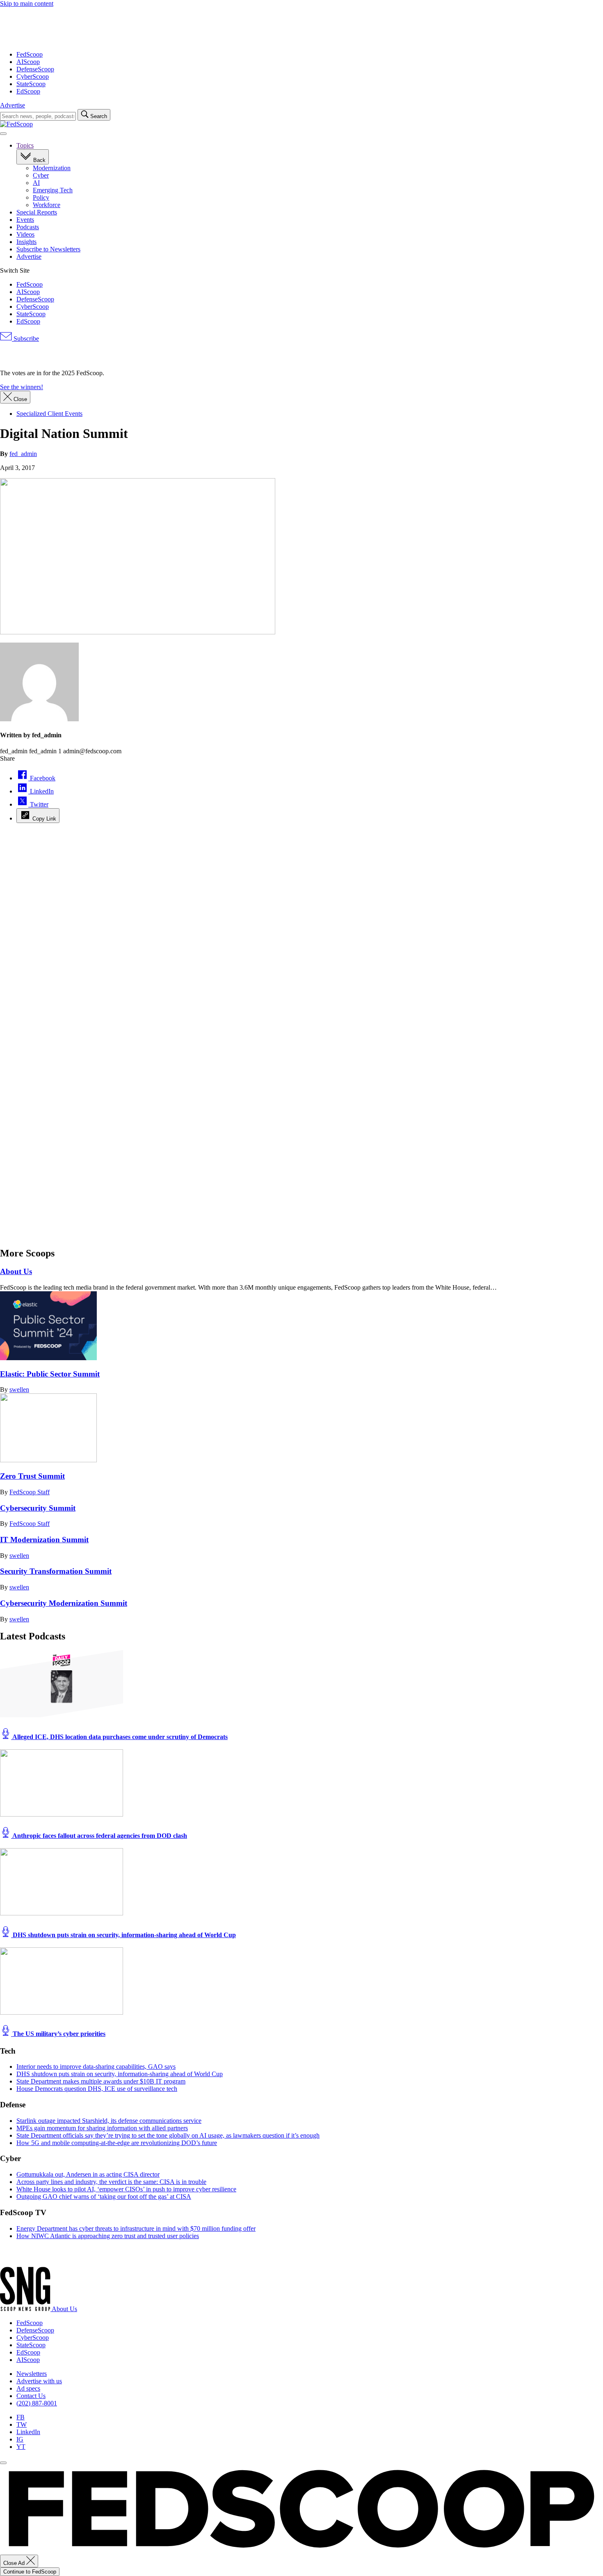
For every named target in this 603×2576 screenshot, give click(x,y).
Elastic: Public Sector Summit (50, 1374)
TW (22, 2424)
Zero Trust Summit (32, 1476)
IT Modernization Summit (44, 1540)
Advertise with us (39, 2381)
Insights (26, 242)
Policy (41, 197)
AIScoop (28, 62)
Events (25, 220)
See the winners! (22, 387)
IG (20, 2439)
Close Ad (15, 2563)
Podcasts (28, 227)
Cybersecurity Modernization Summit (64, 1603)
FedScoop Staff (30, 1492)
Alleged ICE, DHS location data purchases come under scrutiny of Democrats (119, 1737)
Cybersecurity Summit (38, 1508)
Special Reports (37, 212)
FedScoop (30, 54)
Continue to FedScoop (30, 2572)
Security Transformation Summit (56, 1571)
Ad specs (28, 2388)
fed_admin (23, 454)
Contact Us (31, 2396)
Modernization (52, 168)
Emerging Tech (53, 190)
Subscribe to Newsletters (48, 249)
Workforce (47, 205)
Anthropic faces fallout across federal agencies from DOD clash (99, 1836)
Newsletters (32, 2374)
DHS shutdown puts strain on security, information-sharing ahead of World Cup (123, 1935)
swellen (19, 1389)
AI (36, 183)
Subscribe (25, 339)
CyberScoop (33, 76)
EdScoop (28, 91)
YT (21, 2447)
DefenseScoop (35, 69)
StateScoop (31, 84)
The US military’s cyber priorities (58, 2034)
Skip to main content (27, 3)
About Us (16, 1271)
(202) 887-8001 (37, 2403)
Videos (25, 234)
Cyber (41, 175)
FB (21, 2417)
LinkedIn (28, 2432)
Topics (25, 145)
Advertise (13, 105)
